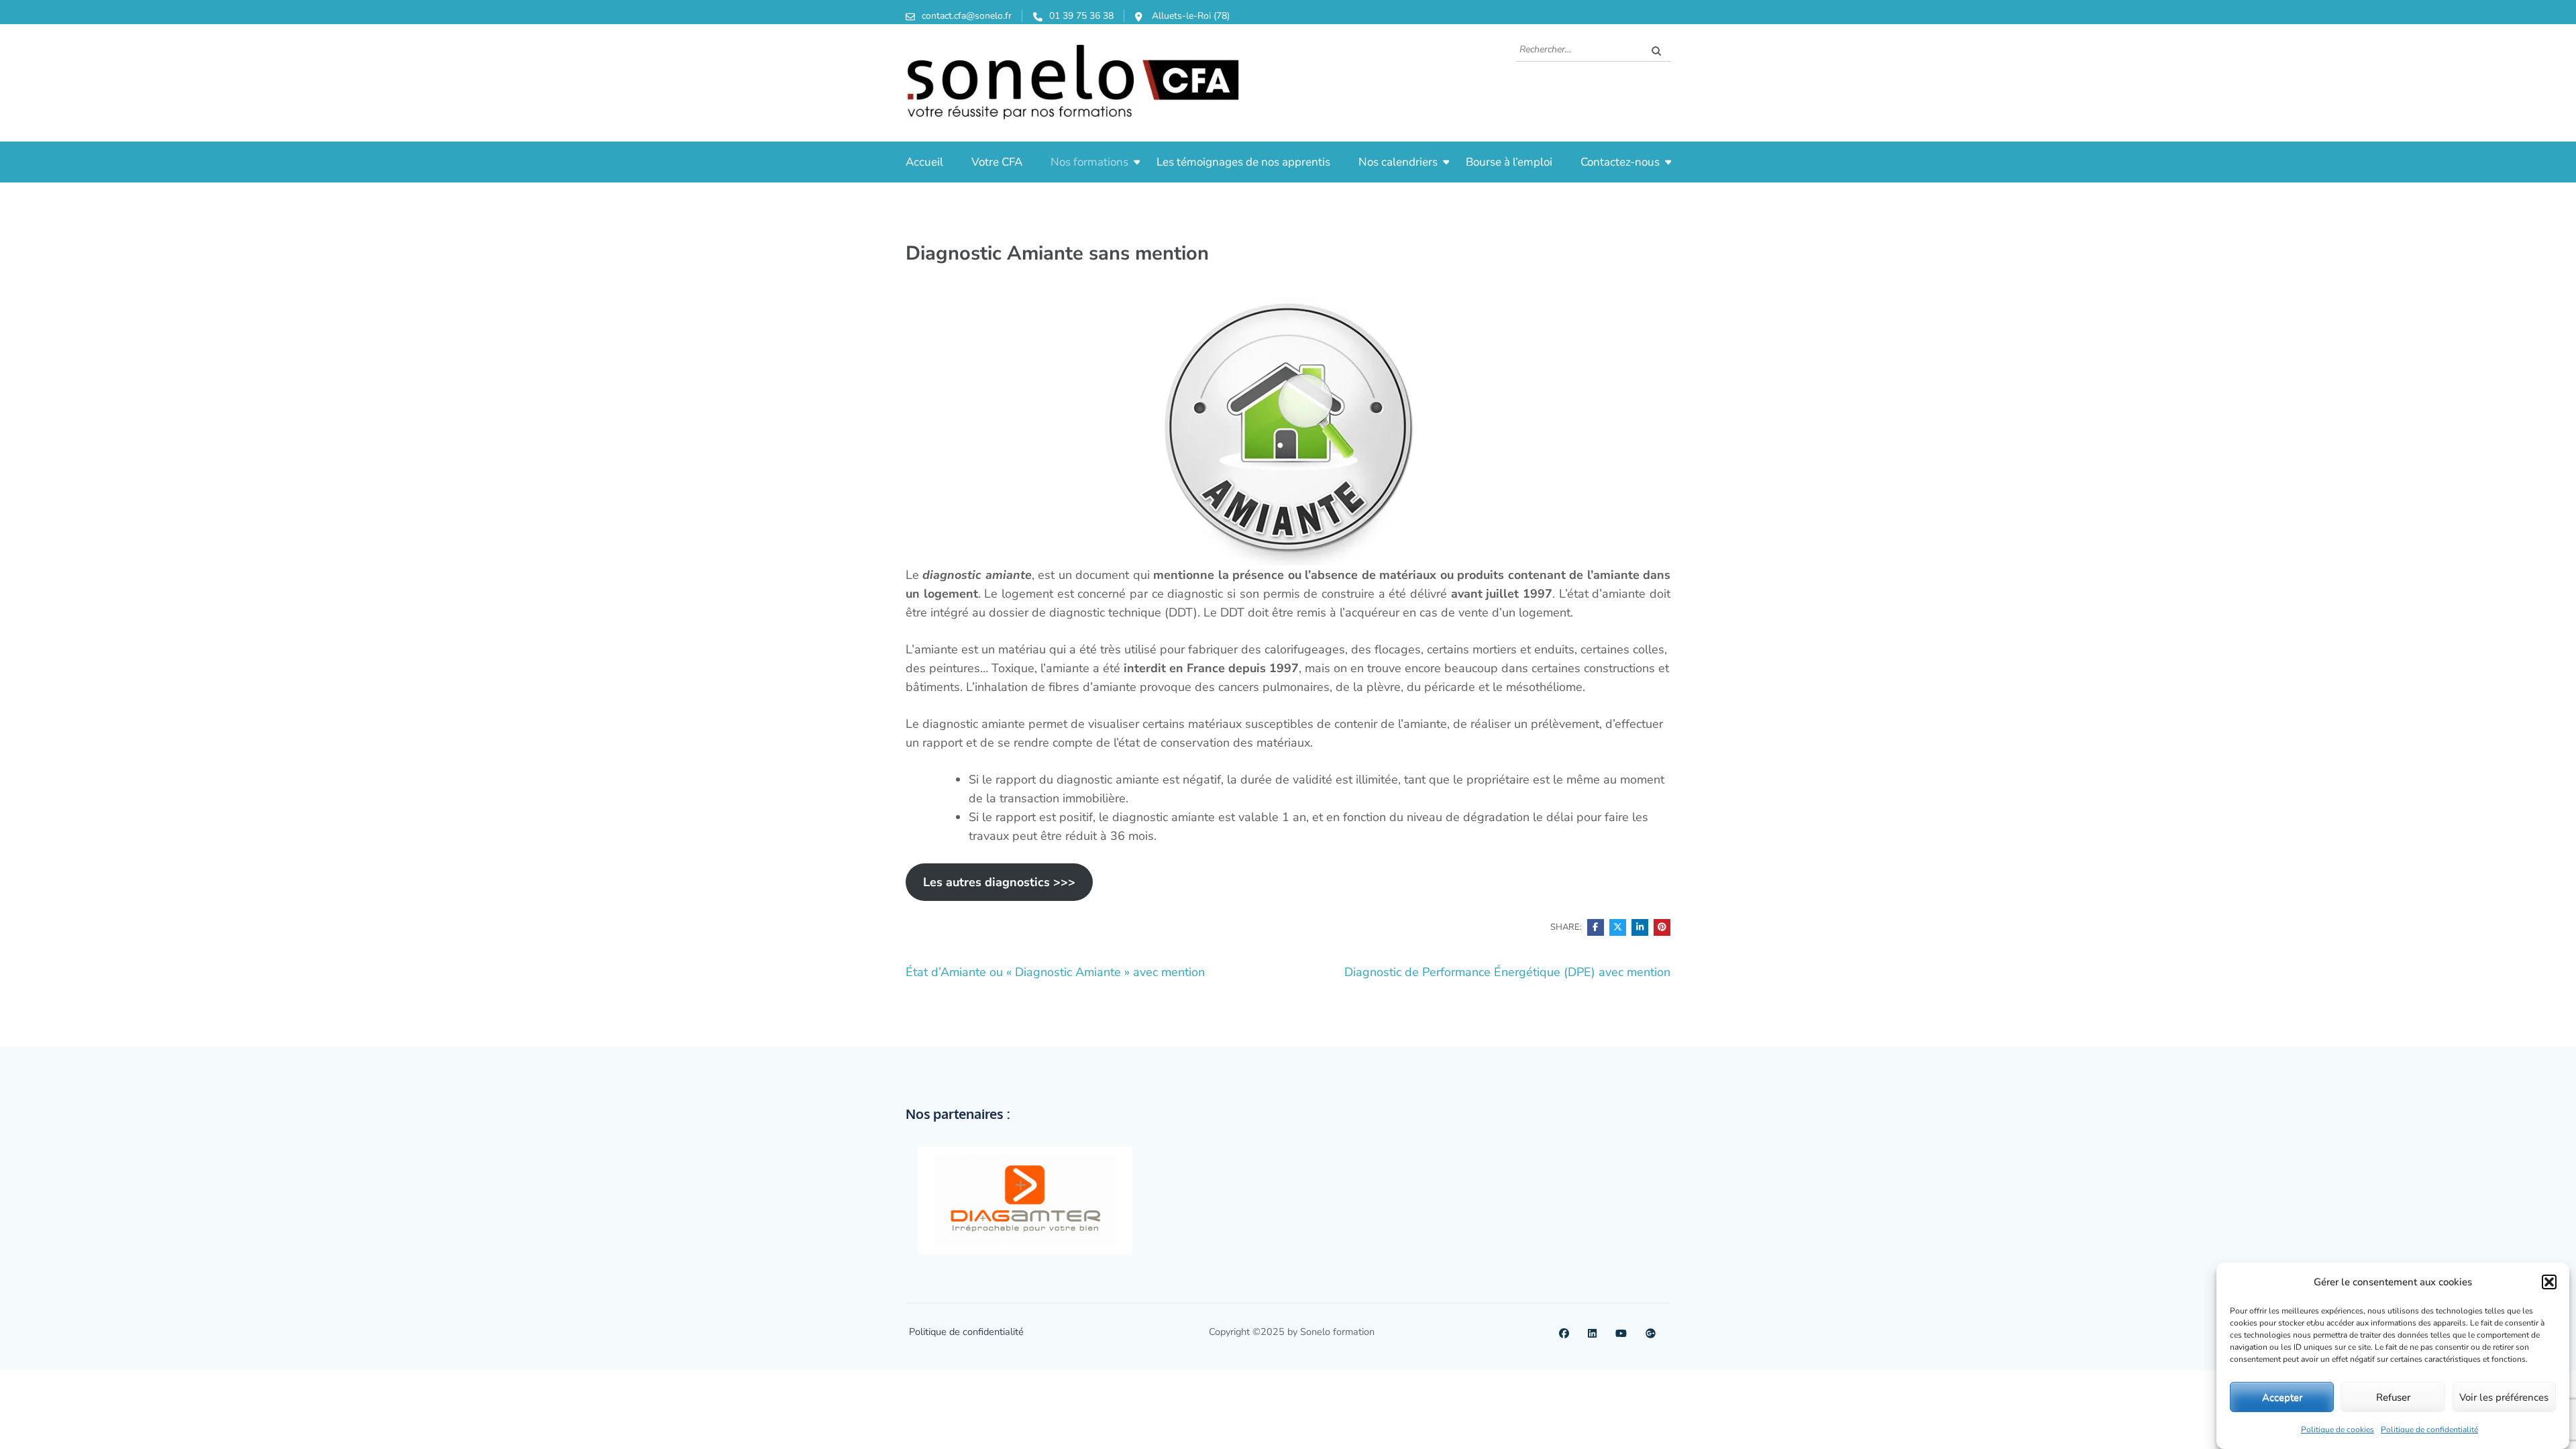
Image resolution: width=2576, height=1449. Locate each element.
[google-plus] (1651, 1332)
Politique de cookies (2338, 1430)
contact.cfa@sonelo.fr (967, 16)
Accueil (924, 162)
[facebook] (1564, 1332)
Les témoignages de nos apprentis (1243, 162)
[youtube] (1621, 1332)
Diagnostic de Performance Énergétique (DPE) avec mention (1507, 972)
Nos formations (1089, 162)
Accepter (2282, 1397)
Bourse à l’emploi (1509, 162)
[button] (2549, 1282)
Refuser (2393, 1397)
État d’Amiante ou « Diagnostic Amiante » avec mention (1055, 972)
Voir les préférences (2504, 1397)
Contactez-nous (1620, 162)
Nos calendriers (1398, 162)
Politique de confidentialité (2429, 1430)
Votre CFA (997, 162)
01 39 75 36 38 (1081, 16)
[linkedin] (1592, 1332)
